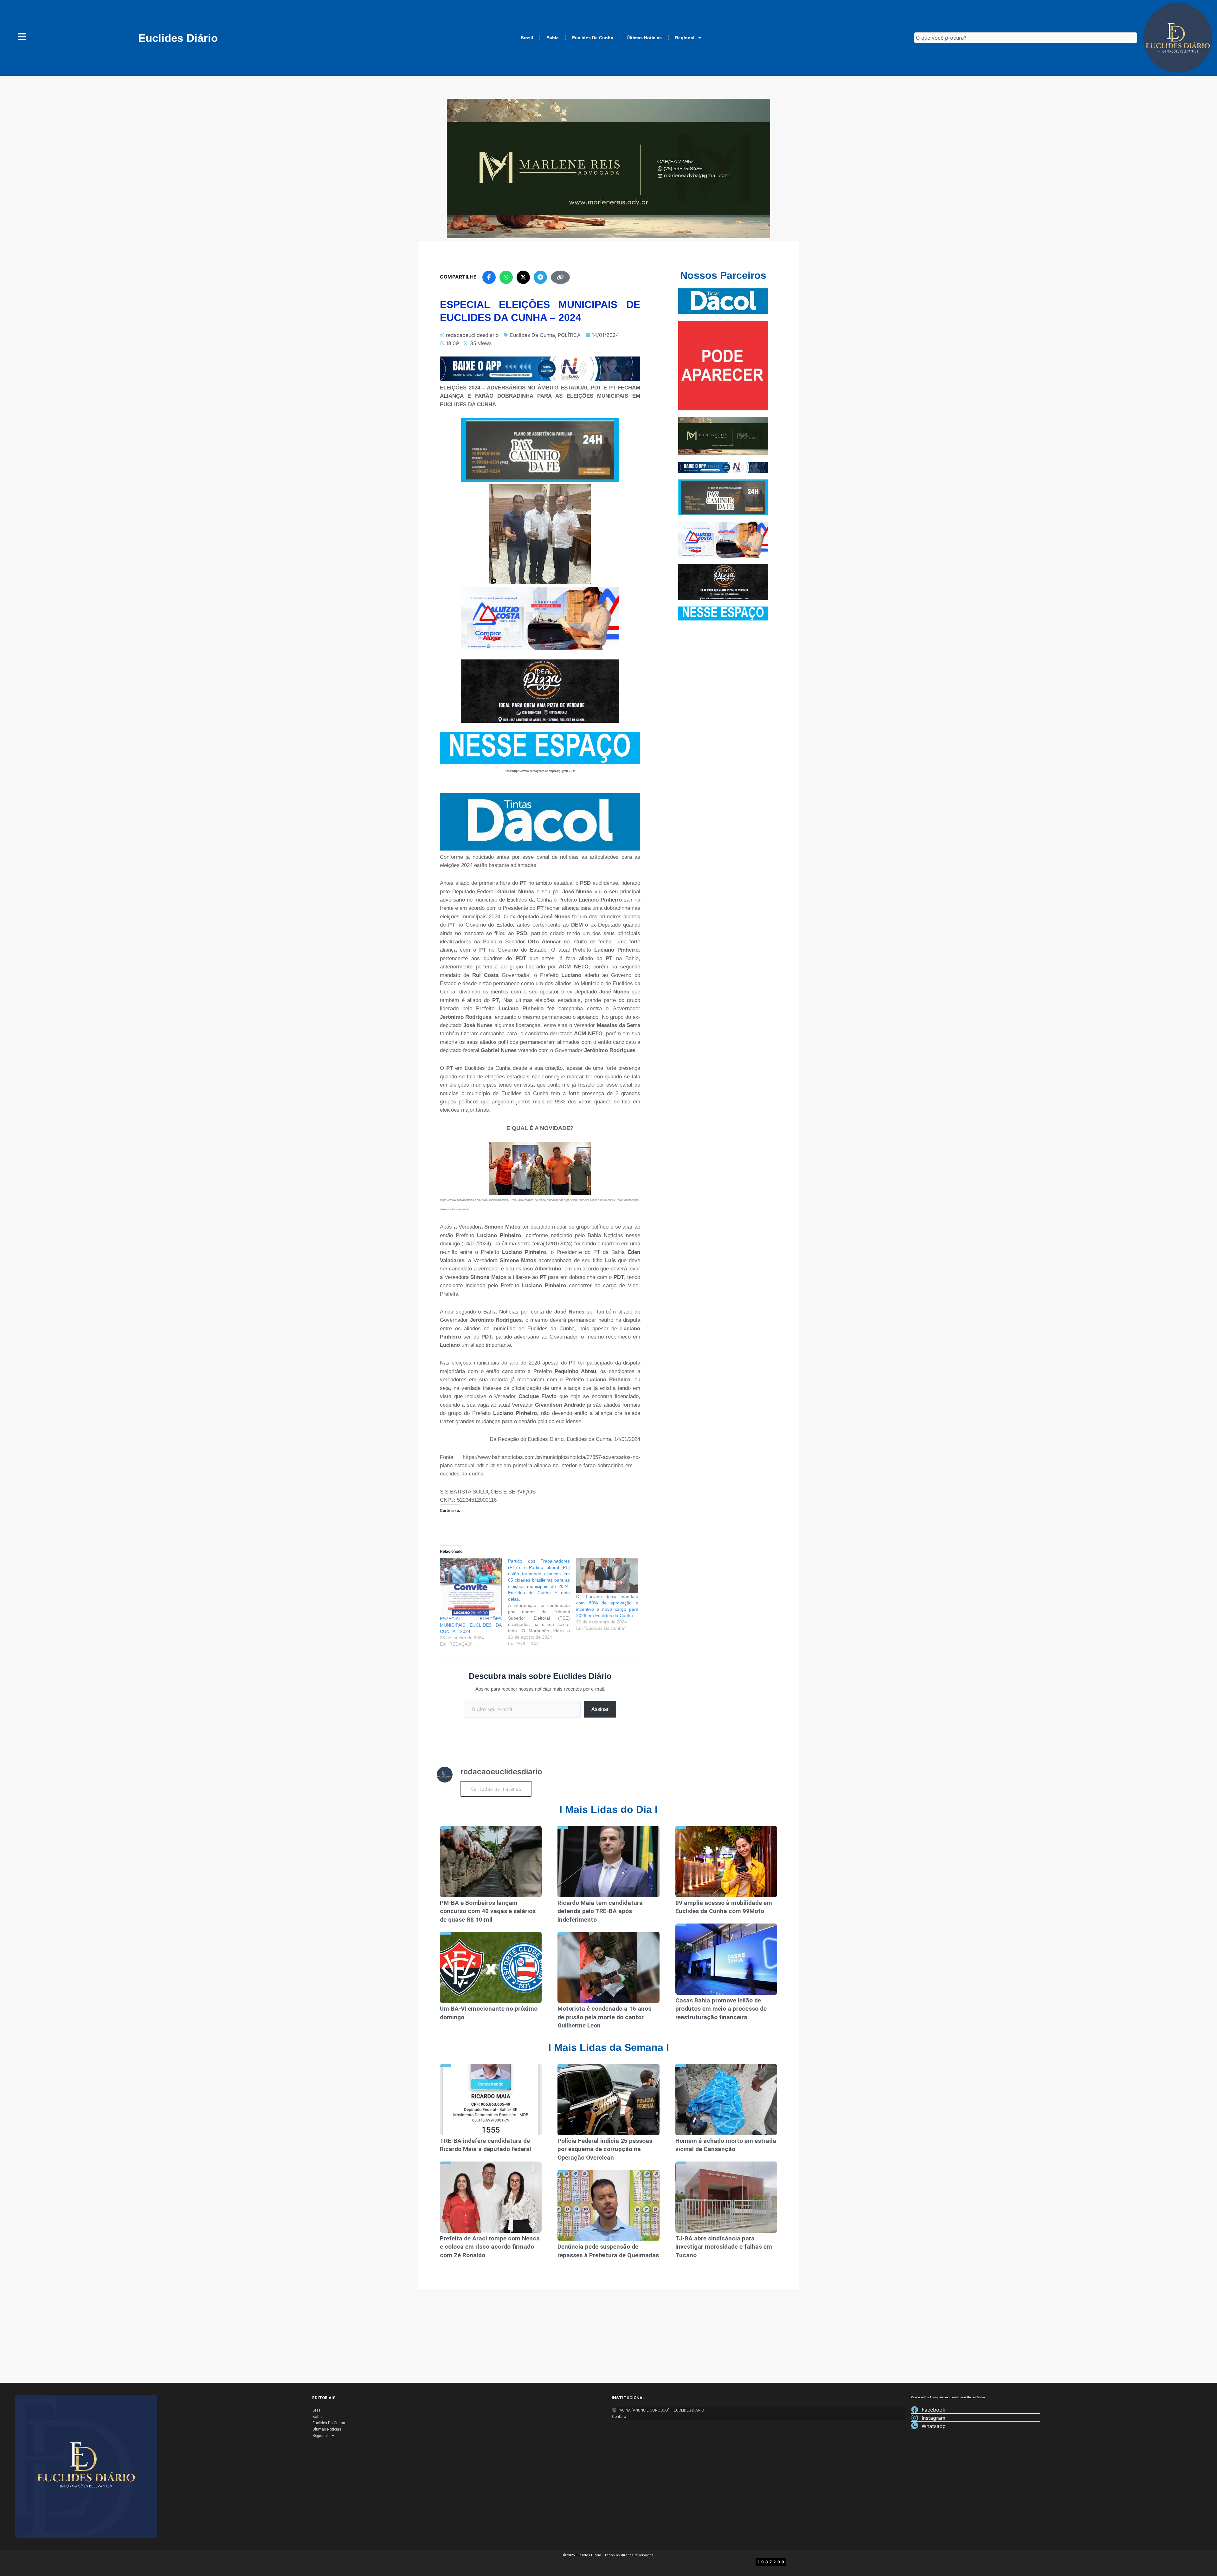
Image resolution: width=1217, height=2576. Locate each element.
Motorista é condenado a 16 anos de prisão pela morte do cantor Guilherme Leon (604, 2017)
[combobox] (1026, 38)
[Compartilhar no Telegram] (540, 277)
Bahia (553, 38)
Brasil (527, 38)
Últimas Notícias (644, 38)
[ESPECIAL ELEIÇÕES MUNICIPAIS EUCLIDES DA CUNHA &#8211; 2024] (471, 1587)
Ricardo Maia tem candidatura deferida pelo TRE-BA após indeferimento (600, 1911)
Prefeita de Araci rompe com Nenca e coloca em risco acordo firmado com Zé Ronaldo (490, 2247)
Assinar (600, 1709)
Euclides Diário (178, 38)
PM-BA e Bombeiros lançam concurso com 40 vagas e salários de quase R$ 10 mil (488, 1911)
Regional (685, 38)
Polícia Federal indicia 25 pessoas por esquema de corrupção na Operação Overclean (605, 2149)
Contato (619, 2417)
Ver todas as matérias (496, 1789)
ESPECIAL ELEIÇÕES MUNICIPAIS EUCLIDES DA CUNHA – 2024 (471, 1625)
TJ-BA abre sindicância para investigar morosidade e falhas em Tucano (724, 2247)
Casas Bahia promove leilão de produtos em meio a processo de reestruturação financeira (721, 2009)
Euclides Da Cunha (593, 38)
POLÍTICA (569, 335)
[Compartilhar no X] (523, 277)
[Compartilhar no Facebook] (489, 277)
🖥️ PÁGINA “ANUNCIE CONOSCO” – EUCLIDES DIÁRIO (658, 2410)
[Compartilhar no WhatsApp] (506, 277)
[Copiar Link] (560, 277)
